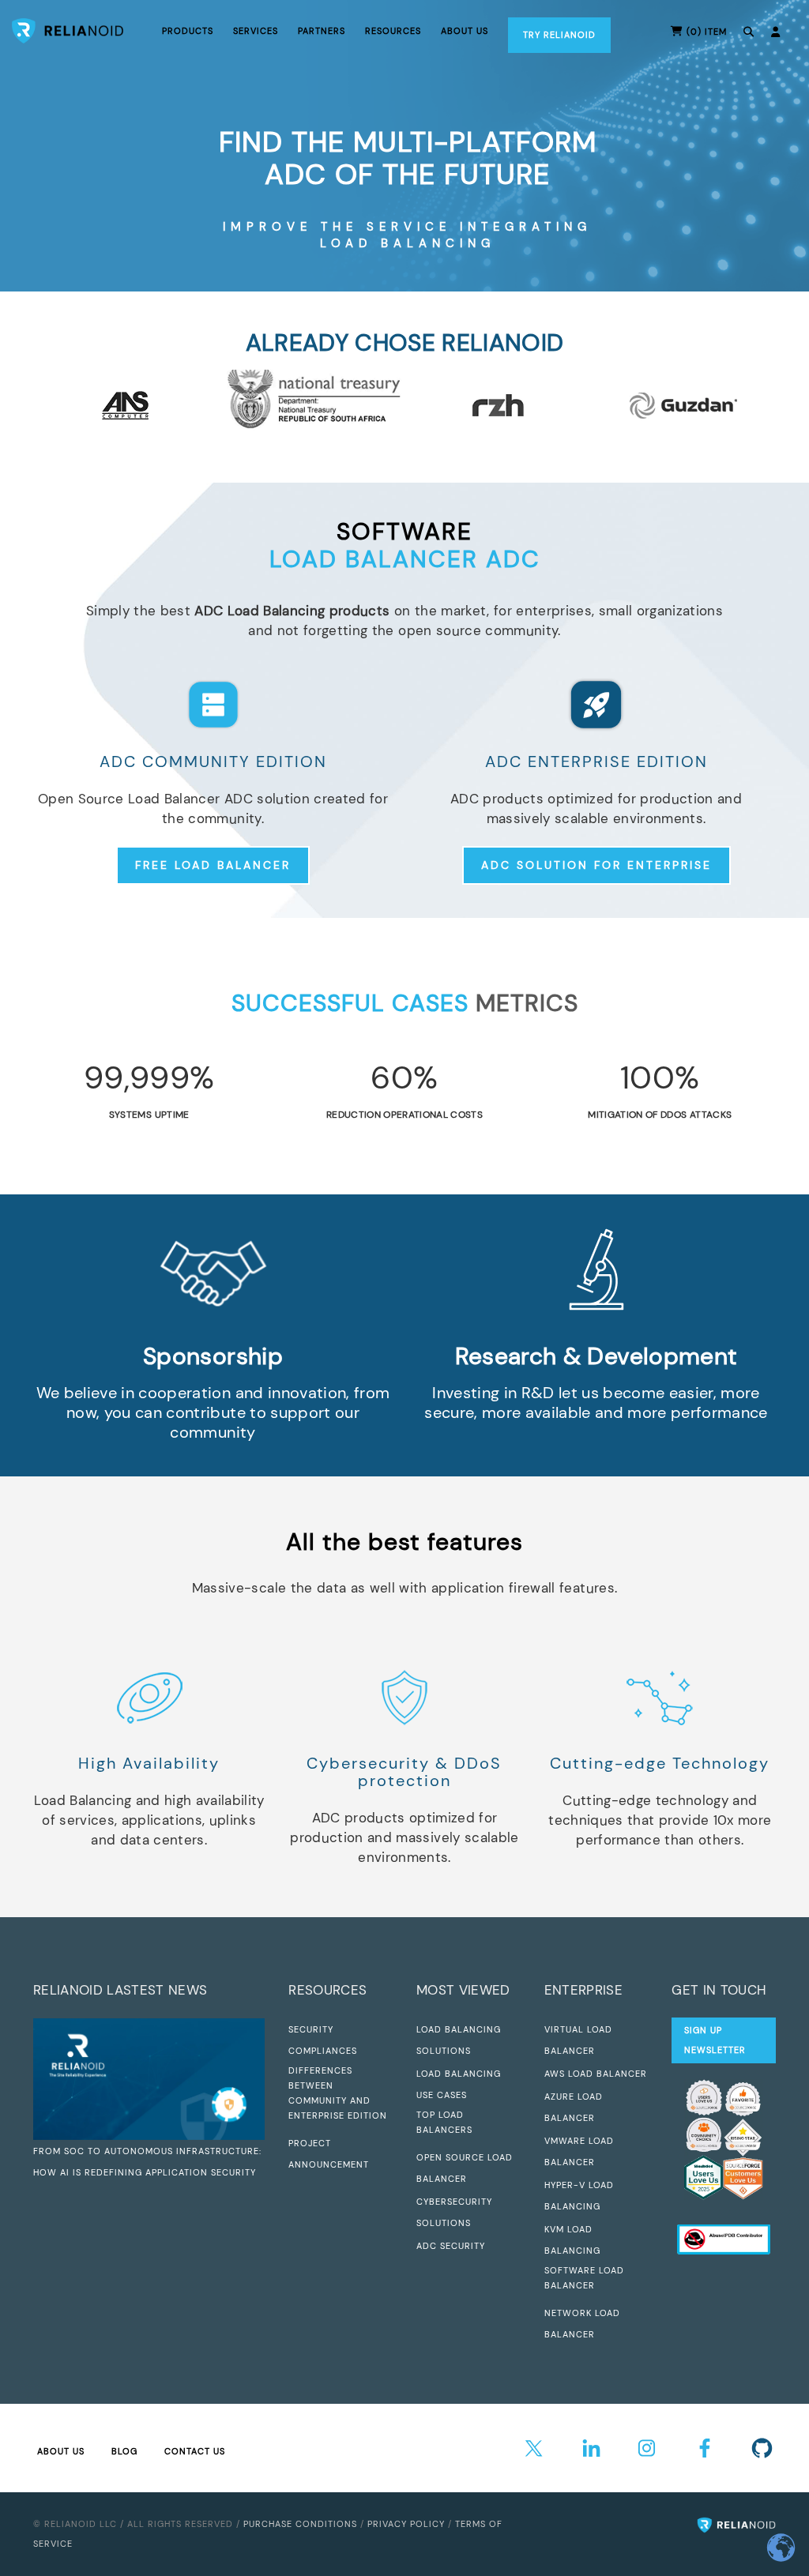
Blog (124, 2451)
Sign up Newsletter (715, 2040)
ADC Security (451, 2246)
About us (465, 31)
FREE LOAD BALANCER (213, 865)
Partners (322, 31)
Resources (393, 31)
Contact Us (195, 2451)
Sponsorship (213, 1356)
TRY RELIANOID (559, 35)
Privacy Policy (406, 2524)
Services (256, 31)
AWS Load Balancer (596, 2074)
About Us (61, 2451)
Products (188, 31)
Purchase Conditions (300, 2524)
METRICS (405, 1003)
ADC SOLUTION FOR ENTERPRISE (596, 865)
